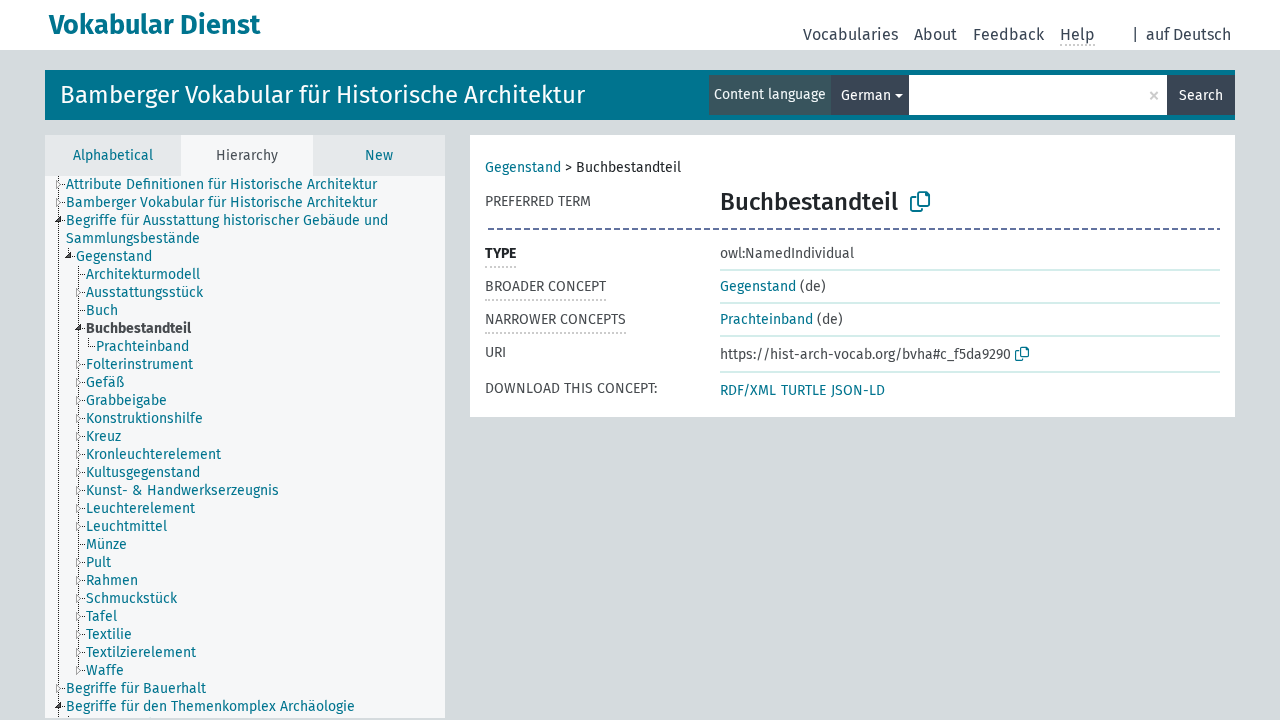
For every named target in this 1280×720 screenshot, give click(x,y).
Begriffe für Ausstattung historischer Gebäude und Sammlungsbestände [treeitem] (227, 229)
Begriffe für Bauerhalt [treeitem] (136, 688)
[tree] (245, 447)
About (935, 34)
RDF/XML (748, 390)
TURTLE (803, 390)
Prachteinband (766, 319)
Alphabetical (113, 155)
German (866, 95)
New (379, 155)
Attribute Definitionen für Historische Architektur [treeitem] (221, 184)
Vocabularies (850, 34)
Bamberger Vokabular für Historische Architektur (322, 95)
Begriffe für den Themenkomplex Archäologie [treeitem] (210, 706)
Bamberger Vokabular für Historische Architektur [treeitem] (221, 202)
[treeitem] (122, 257)
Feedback (1008, 34)
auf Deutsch (1188, 34)
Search (1201, 95)
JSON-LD (858, 390)
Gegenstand (523, 167)
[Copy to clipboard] (920, 202)
